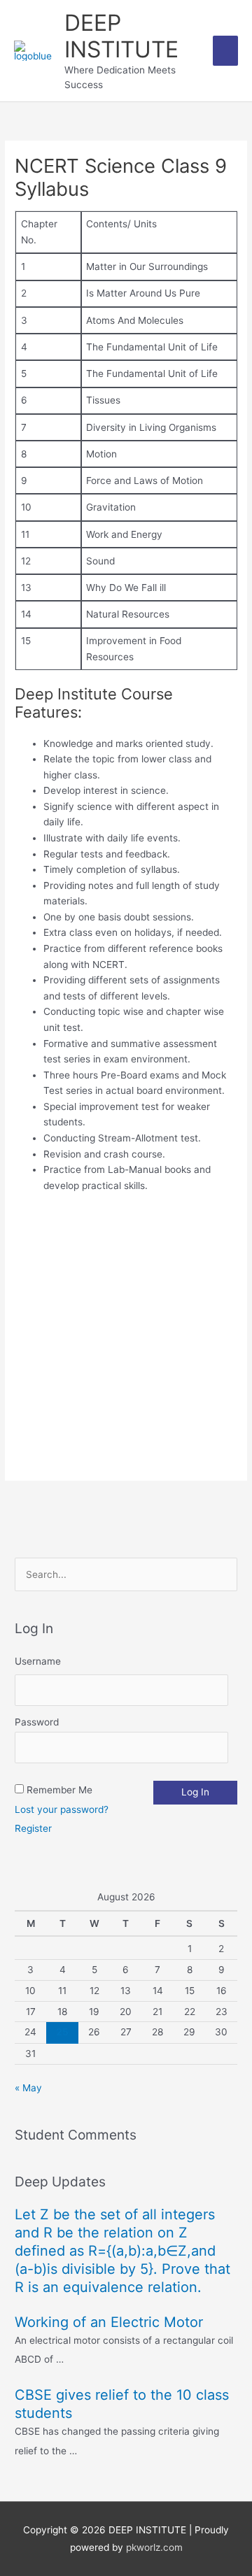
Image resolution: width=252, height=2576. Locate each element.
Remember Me (59, 1790)
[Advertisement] (126, 1334)
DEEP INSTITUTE (121, 36)
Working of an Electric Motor (109, 2322)
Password (37, 1722)
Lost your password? (62, 1809)
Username (38, 1661)
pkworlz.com (154, 2547)
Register (33, 1828)
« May (28, 2088)
